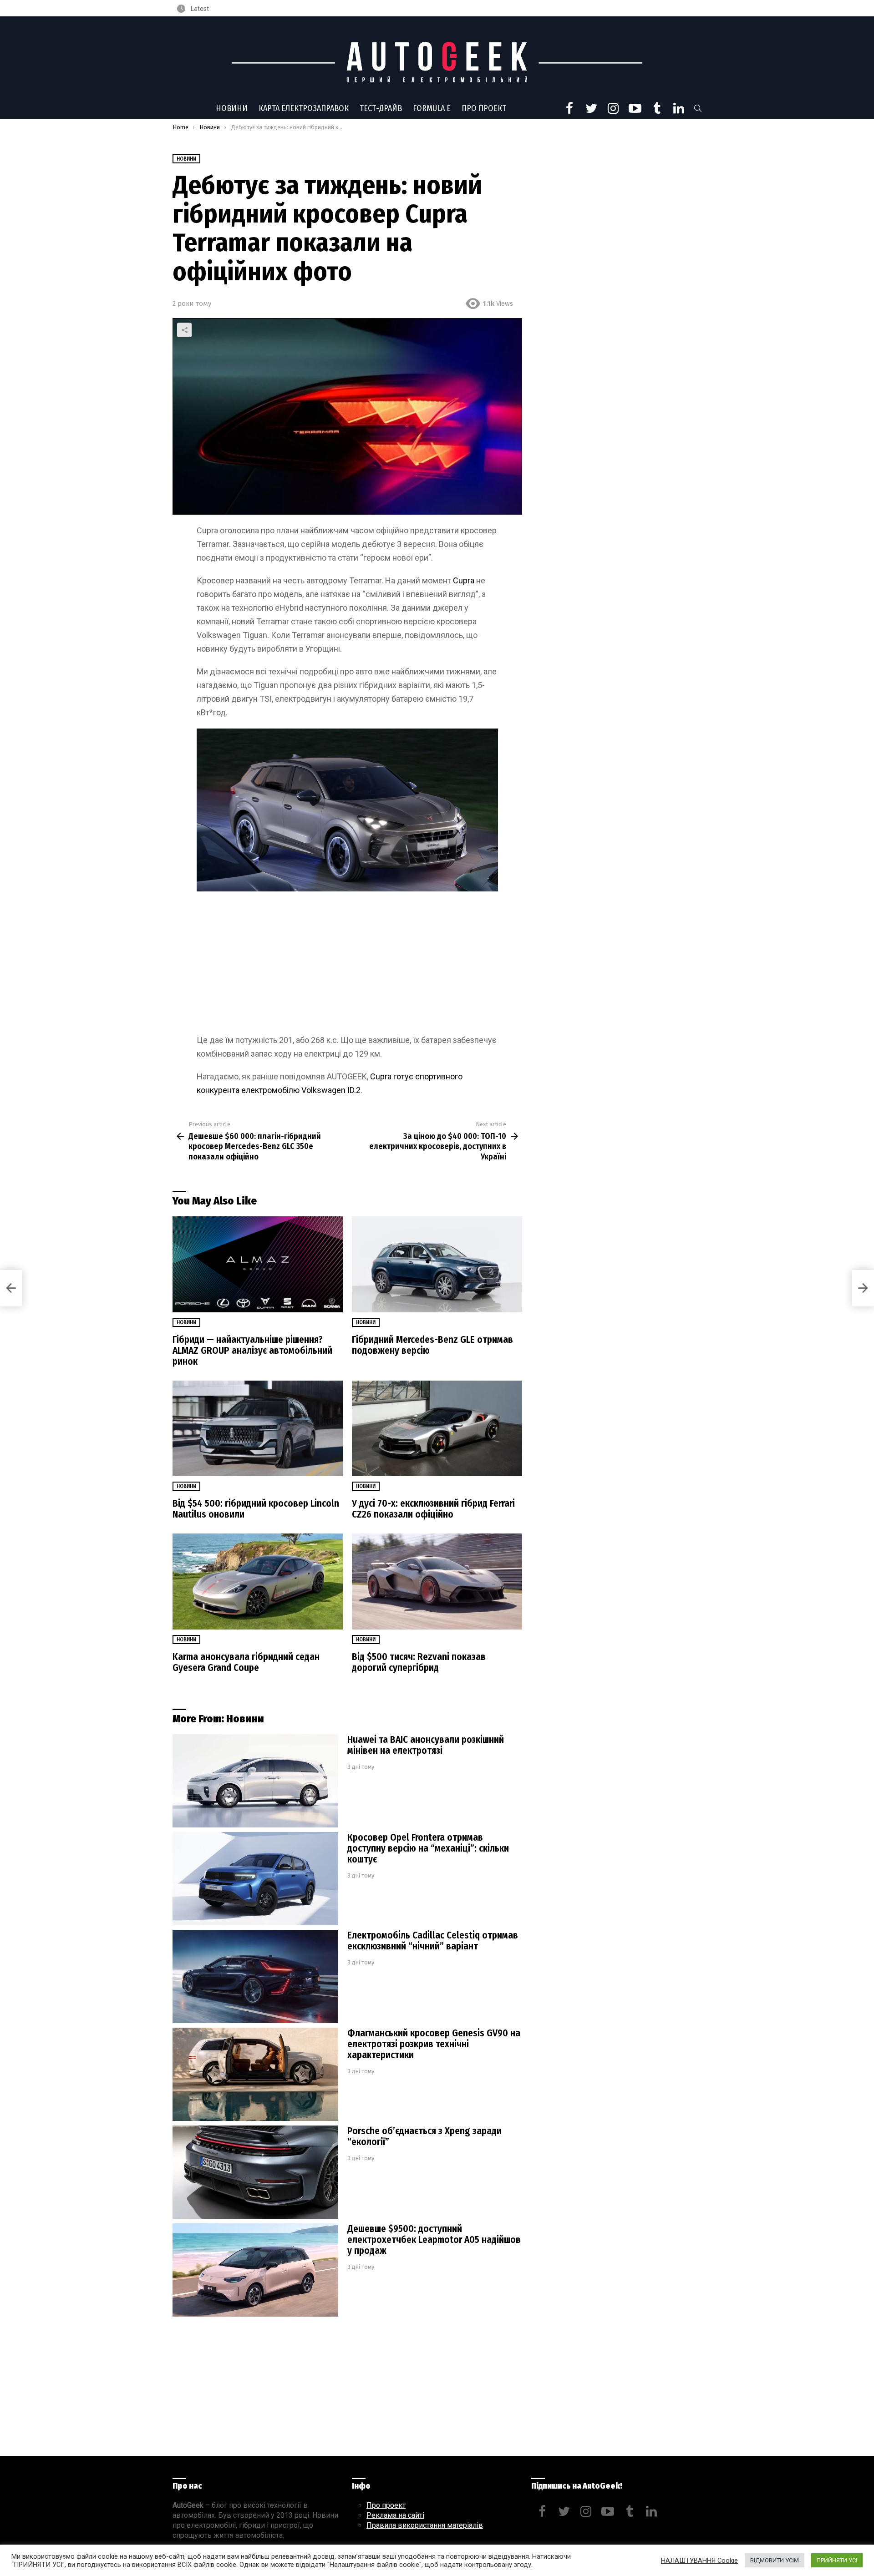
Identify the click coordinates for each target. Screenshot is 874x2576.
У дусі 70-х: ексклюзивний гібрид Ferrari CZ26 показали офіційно (433, 1509)
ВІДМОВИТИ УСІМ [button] (775, 2560)
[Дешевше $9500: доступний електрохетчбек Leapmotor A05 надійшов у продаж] (255, 2270)
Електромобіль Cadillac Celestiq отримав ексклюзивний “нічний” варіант (433, 1941)
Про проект (484, 108)
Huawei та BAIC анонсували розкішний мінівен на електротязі (426, 1745)
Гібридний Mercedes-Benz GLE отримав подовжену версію (432, 1345)
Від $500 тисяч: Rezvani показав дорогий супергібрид (419, 1662)
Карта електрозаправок (304, 108)
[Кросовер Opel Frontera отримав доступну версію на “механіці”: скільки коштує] (255, 1879)
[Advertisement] (347, 966)
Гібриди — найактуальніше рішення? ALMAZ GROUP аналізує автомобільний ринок (252, 1351)
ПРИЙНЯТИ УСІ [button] (837, 2560)
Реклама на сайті (395, 2515)
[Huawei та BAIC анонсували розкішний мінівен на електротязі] (255, 1781)
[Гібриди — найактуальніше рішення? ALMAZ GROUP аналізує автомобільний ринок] (258, 1264)
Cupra (465, 580)
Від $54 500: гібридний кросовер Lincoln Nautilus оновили (256, 1509)
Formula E (432, 108)
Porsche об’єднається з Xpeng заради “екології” (424, 2136)
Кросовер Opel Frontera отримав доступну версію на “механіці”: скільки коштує (428, 1848)
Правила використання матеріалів (425, 2525)
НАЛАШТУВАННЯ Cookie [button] (699, 2561)
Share (184, 330)
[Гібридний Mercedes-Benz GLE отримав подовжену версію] (437, 1264)
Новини (232, 108)
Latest (199, 9)
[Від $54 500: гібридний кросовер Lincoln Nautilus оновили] (258, 1429)
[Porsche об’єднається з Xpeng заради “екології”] (255, 2172)
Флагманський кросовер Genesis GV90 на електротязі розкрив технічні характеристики (434, 2044)
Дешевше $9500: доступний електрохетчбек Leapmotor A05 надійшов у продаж (434, 2240)
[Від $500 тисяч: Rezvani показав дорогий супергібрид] (437, 1582)
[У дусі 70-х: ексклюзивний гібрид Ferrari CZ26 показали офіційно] (437, 1429)
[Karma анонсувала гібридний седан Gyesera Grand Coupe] (258, 1582)
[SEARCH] (698, 108)
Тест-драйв (381, 108)
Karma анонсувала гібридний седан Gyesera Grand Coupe (246, 1662)
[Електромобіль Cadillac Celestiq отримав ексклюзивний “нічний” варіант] (255, 1976)
